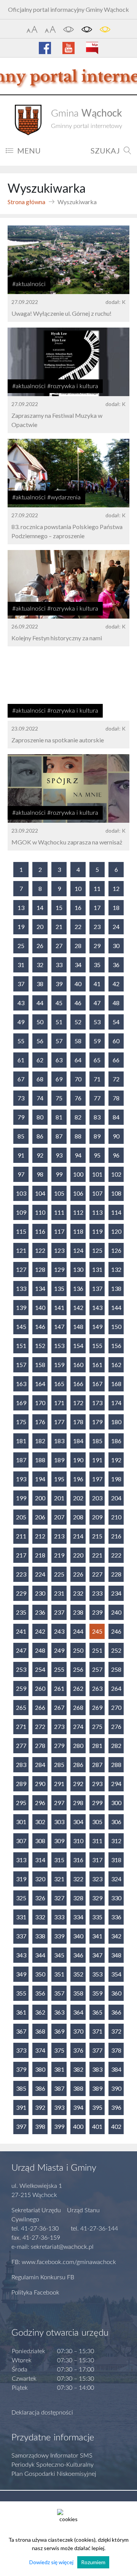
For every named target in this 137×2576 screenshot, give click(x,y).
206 (40, 1517)
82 (78, 1117)
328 (78, 1898)
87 (59, 1136)
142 (78, 1307)
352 (78, 1974)
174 (116, 1403)
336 (116, 1917)
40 (78, 984)
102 (116, 1174)
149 (97, 1326)
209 (97, 1517)
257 (97, 1669)
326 (40, 1898)
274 (78, 1726)
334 (78, 1917)
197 (97, 1479)
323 (97, 1879)
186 (116, 1441)
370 (78, 2031)
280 (78, 1745)
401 (97, 2126)
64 (78, 1060)
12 (116, 888)
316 (78, 1860)
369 (59, 2031)
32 (40, 965)
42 (116, 984)
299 (97, 1803)
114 (116, 1212)
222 (116, 1555)
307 (21, 1841)
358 (78, 1993)
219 (59, 1555)
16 (78, 907)
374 (40, 2050)
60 (116, 1041)
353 (97, 1974)
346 (78, 1955)
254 (40, 1669)
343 (21, 1955)
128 (40, 1269)
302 (40, 1822)
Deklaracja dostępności (42, 2413)
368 (40, 2031)
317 (97, 1860)
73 (21, 1098)
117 (59, 1231)
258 (116, 1669)
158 (40, 1365)
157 (21, 1365)
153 (59, 1346)
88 (78, 1136)
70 (78, 1079)
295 (21, 1803)
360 (116, 1993)
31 (21, 965)
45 (59, 1003)
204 (116, 1498)
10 (78, 888)
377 (97, 2050)
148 (78, 1326)
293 (97, 1784)
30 (116, 946)
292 (78, 1784)
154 (78, 1346)
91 (21, 1155)
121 (21, 1250)
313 (21, 1860)
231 (59, 1593)
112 (78, 1212)
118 (78, 1231)
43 (21, 1003)
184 (78, 1441)
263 (97, 1688)
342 (116, 1936)
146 (40, 1326)
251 (97, 1650)
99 (59, 1174)
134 (40, 1288)
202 (78, 1498)
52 (78, 1022)
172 (78, 1403)
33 (59, 965)
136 (78, 1288)
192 (116, 1460)
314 (40, 1860)
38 (40, 984)
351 (59, 1974)
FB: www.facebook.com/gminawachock (64, 2262)
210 (116, 1517)
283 (21, 1765)
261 (59, 1688)
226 (78, 1574)
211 (21, 1536)
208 (78, 1517)
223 (21, 1574)
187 (21, 1460)
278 (40, 1745)
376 (78, 2050)
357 (59, 1993)
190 (78, 1460)
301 (21, 1822)
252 (116, 1650)
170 (40, 1403)
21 (59, 927)
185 (97, 1441)
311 (97, 1841)
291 (59, 1784)
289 (21, 1784)
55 (21, 1041)
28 (78, 946)
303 (59, 1822)
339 (59, 1936)
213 (59, 1536)
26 (40, 946)
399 (59, 2126)
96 (116, 1155)
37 (21, 984)
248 (40, 1650)
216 (116, 1536)
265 (21, 1707)
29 (97, 946)
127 (21, 1269)
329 (97, 1898)
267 (59, 1707)
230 (40, 1593)
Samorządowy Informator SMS (52, 2456)
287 (97, 1765)
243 (59, 1631)
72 (116, 1079)
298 (78, 1803)
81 (59, 1117)
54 (116, 1022)
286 (78, 1765)
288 (116, 1765)
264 (116, 1688)
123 (59, 1250)
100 (78, 1174)
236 (40, 1612)
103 (21, 1193)
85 (21, 1136)
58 (78, 1041)
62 (40, 1060)
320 (40, 1879)
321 (59, 1879)
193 (21, 1479)
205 (21, 1517)
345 (59, 1955)
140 (40, 1307)
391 (21, 2107)
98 (40, 1174)
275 (97, 1726)
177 (59, 1422)
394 (78, 2107)
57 (59, 1041)
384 (116, 2069)
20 (40, 927)
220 (78, 1555)
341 (97, 1936)
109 (21, 1212)
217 (21, 1555)
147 (59, 1326)
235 (21, 1612)
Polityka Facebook (35, 2293)
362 (40, 2012)
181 (21, 1441)
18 (116, 907)
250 (78, 1650)
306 (116, 1822)
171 (59, 1403)
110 (40, 1212)
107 (97, 1193)
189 (59, 1460)
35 (97, 965)
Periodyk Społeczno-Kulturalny (53, 2465)
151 (21, 1346)
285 (59, 1765)
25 (21, 946)
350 (40, 1974)
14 (40, 907)
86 (40, 1136)
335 (97, 1917)
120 (116, 1231)
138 (116, 1288)
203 (97, 1498)
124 (78, 1250)
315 (59, 1860)
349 (21, 1974)
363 (59, 2012)
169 (21, 1403)
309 (59, 1841)
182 (40, 1441)
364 (78, 2012)
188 (40, 1460)
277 (21, 1745)
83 (97, 1117)
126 (116, 1250)
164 (40, 1384)
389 (97, 2088)
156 (116, 1346)
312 (116, 1841)
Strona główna (26, 202)
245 (97, 1631)
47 (97, 1003)
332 (40, 1917)
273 (59, 1726)
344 (40, 1955)
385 (21, 2088)
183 (59, 1441)
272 (40, 1726)
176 (40, 1422)
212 (40, 1536)
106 (78, 1193)
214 (78, 1536)
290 (40, 1784)
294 (116, 1784)
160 (78, 1365)
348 (116, 1955)
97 (21, 1174)
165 (59, 1384)
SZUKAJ (105, 150)
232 (78, 1593)
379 (21, 2069)
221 (97, 1555)
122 (40, 1250)
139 (21, 1307)
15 (59, 907)
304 (78, 1822)
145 (21, 1326)
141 (59, 1307)
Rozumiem (93, 2562)
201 (59, 1498)
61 (21, 1060)
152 (40, 1346)
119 (97, 1231)
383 (97, 2069)
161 (97, 1365)
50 (40, 1022)
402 (116, 2126)
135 (59, 1288)
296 (40, 1803)
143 (97, 1307)
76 (78, 1098)
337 (21, 1936)
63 (59, 1060)
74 (40, 1098)
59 (97, 1041)
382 (78, 2069)
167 (97, 1384)
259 (21, 1688)
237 (59, 1612)
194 (40, 1479)
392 (40, 2107)
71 (97, 1079)
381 (59, 2069)
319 (21, 1879)
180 (116, 1422)
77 (97, 1098)
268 (78, 1707)
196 (78, 1479)
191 (97, 1460)
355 (21, 1993)
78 (116, 1098)
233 (97, 1593)
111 (59, 1212)
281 (97, 1745)
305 (97, 1822)
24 (116, 927)
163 (21, 1384)
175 (21, 1422)
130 (78, 1269)
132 (116, 1269)
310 (78, 1841)
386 (40, 2088)
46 (78, 1003)
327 (59, 1898)
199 (21, 1498)
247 (21, 1650)
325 (21, 1898)
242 (40, 1631)
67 (21, 1079)
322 (78, 1879)
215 (97, 1536)
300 (116, 1803)
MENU (29, 150)
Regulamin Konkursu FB (43, 2277)
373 (21, 2050)
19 (21, 927)
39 (59, 984)
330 (116, 1898)
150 (116, 1326)
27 (59, 946)
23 (97, 927)
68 (40, 1079)
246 (116, 1631)
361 (21, 2012)
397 (21, 2126)
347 (97, 1955)
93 (59, 1155)
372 (116, 2031)
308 (40, 1841)
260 (40, 1688)
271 (21, 1726)
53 (97, 1022)
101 (97, 1174)
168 (116, 1384)
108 (116, 1193)
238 (78, 1612)
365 (97, 2012)
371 (97, 2031)
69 (59, 1079)
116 (40, 1231)
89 (97, 1136)
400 (78, 2126)
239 (97, 1612)
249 (59, 1650)
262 (78, 1688)
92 (40, 1155)
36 (116, 965)
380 (40, 2069)
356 (40, 1993)
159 (59, 1365)
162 (116, 1365)
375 (59, 2050)
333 (59, 1917)
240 (116, 1612)
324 (116, 1879)
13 (21, 907)
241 (21, 1631)
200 (40, 1498)
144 (116, 1307)
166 (78, 1384)
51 (59, 1022)
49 (21, 1022)
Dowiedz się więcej (51, 2562)
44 (40, 1003)
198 (116, 1479)
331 (21, 1917)
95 (97, 1155)
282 (116, 1745)
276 (116, 1726)
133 (21, 1288)
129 (59, 1269)
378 (116, 2050)
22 (78, 927)
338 (40, 1936)
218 (40, 1555)
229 (21, 1593)
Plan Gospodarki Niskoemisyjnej (54, 2474)
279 (59, 1745)
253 (21, 1669)
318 (116, 1860)
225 (59, 1574)
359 (97, 1993)
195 (59, 1479)
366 (116, 2012)
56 (40, 1041)
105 (59, 1193)
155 (97, 1346)
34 (78, 965)
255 (59, 1669)
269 (97, 1707)
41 (97, 984)
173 (97, 1403)
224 (40, 1574)
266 (40, 1707)
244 (78, 1631)
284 (40, 1765)
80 (40, 1117)
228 (116, 1574)
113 (97, 1212)
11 (97, 888)
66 (116, 1060)
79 (21, 1117)
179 (97, 1422)
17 (97, 907)
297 (59, 1803)
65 (97, 1060)
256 (78, 1669)
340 (78, 1936)
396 (116, 2107)
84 (116, 1117)
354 (116, 1974)
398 (40, 2126)
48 (116, 1003)
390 (116, 2088)
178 (78, 1422)
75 (59, 1098)
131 (97, 1269)
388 (78, 2088)
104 (40, 1193)
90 (116, 1136)
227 (97, 1574)
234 (116, 1593)
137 (97, 1288)
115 (21, 1231)
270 (116, 1707)
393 (59, 2107)
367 (21, 2031)
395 (97, 2107)
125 (97, 1250)
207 (59, 1517)
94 (78, 1155)
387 (59, 2088)
